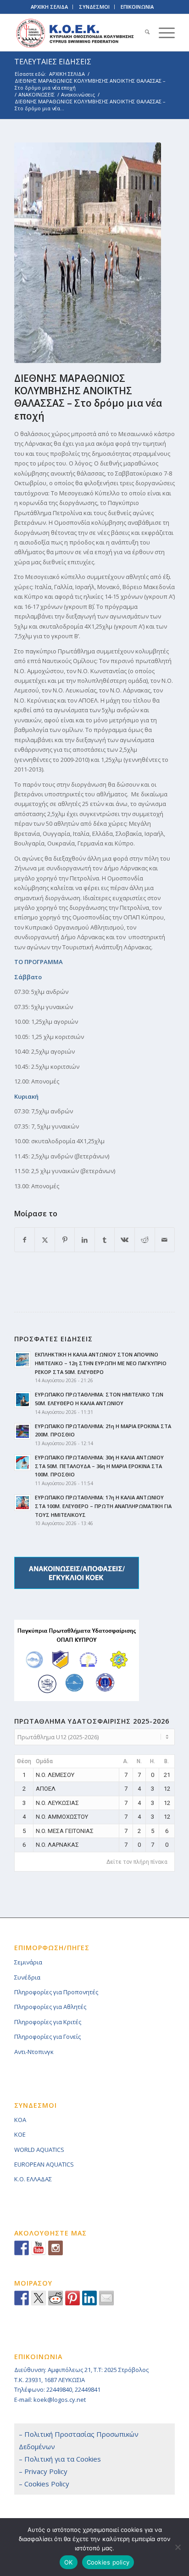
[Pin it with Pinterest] (72, 2298)
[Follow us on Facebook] (22, 2248)
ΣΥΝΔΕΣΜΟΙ (94, 7)
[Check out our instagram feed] (56, 2248)
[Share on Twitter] (39, 2298)
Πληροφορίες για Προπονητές (56, 1992)
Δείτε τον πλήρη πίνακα (137, 1862)
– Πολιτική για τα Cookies (60, 2459)
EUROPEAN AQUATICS (44, 2164)
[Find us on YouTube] (39, 2248)
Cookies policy (108, 2562)
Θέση (24, 1761)
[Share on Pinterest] (65, 1240)
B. (167, 1761)
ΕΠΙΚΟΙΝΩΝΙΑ (137, 7)
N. (139, 1761)
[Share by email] (106, 2298)
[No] (178, 2547)
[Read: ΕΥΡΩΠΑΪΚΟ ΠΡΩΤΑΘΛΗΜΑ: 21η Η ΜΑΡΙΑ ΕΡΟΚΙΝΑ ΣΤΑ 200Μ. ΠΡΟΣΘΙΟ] (22, 1431)
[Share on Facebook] (25, 1240)
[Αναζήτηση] (143, 33)
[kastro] (88, 253)
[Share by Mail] (165, 1240)
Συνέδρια (27, 1977)
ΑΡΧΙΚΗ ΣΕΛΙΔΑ (49, 7)
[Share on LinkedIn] (85, 1240)
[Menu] (162, 33)
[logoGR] (78, 33)
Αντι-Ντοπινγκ (34, 2052)
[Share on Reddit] (145, 1240)
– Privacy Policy (43, 2471)
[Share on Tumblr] (105, 1240)
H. (153, 1761)
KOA (20, 2120)
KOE (20, 2134)
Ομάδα (44, 1761)
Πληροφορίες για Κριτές (48, 2022)
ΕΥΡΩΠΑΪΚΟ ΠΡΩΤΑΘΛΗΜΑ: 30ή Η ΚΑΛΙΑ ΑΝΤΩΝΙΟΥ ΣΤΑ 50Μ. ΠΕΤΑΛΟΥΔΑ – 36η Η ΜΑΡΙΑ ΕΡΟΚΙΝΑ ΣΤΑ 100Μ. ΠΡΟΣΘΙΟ (99, 1466)
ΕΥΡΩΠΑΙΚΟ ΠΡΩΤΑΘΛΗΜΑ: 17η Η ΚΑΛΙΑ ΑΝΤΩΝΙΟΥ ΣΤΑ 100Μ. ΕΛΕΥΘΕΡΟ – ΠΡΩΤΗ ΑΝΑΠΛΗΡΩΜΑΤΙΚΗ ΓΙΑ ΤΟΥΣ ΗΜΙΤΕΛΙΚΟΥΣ (103, 1506)
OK (69, 2562)
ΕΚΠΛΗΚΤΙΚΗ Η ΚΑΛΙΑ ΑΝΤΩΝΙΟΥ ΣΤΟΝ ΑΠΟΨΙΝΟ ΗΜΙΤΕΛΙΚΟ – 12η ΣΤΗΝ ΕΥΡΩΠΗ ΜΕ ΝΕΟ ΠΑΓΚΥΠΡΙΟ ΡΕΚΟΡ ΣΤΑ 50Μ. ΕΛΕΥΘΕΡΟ (101, 1363)
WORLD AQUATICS (39, 2150)
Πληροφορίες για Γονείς (47, 2037)
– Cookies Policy (44, 2484)
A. (126, 1761)
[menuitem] (143, 33)
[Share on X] (45, 1240)
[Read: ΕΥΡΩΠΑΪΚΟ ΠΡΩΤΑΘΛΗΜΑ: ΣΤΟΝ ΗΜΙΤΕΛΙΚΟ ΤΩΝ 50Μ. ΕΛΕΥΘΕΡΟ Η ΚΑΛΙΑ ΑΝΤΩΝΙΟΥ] (22, 1400)
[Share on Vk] (125, 1240)
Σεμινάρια (28, 1962)
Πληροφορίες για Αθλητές (50, 2007)
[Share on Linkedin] (89, 2298)
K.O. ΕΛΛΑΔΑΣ (33, 2179)
